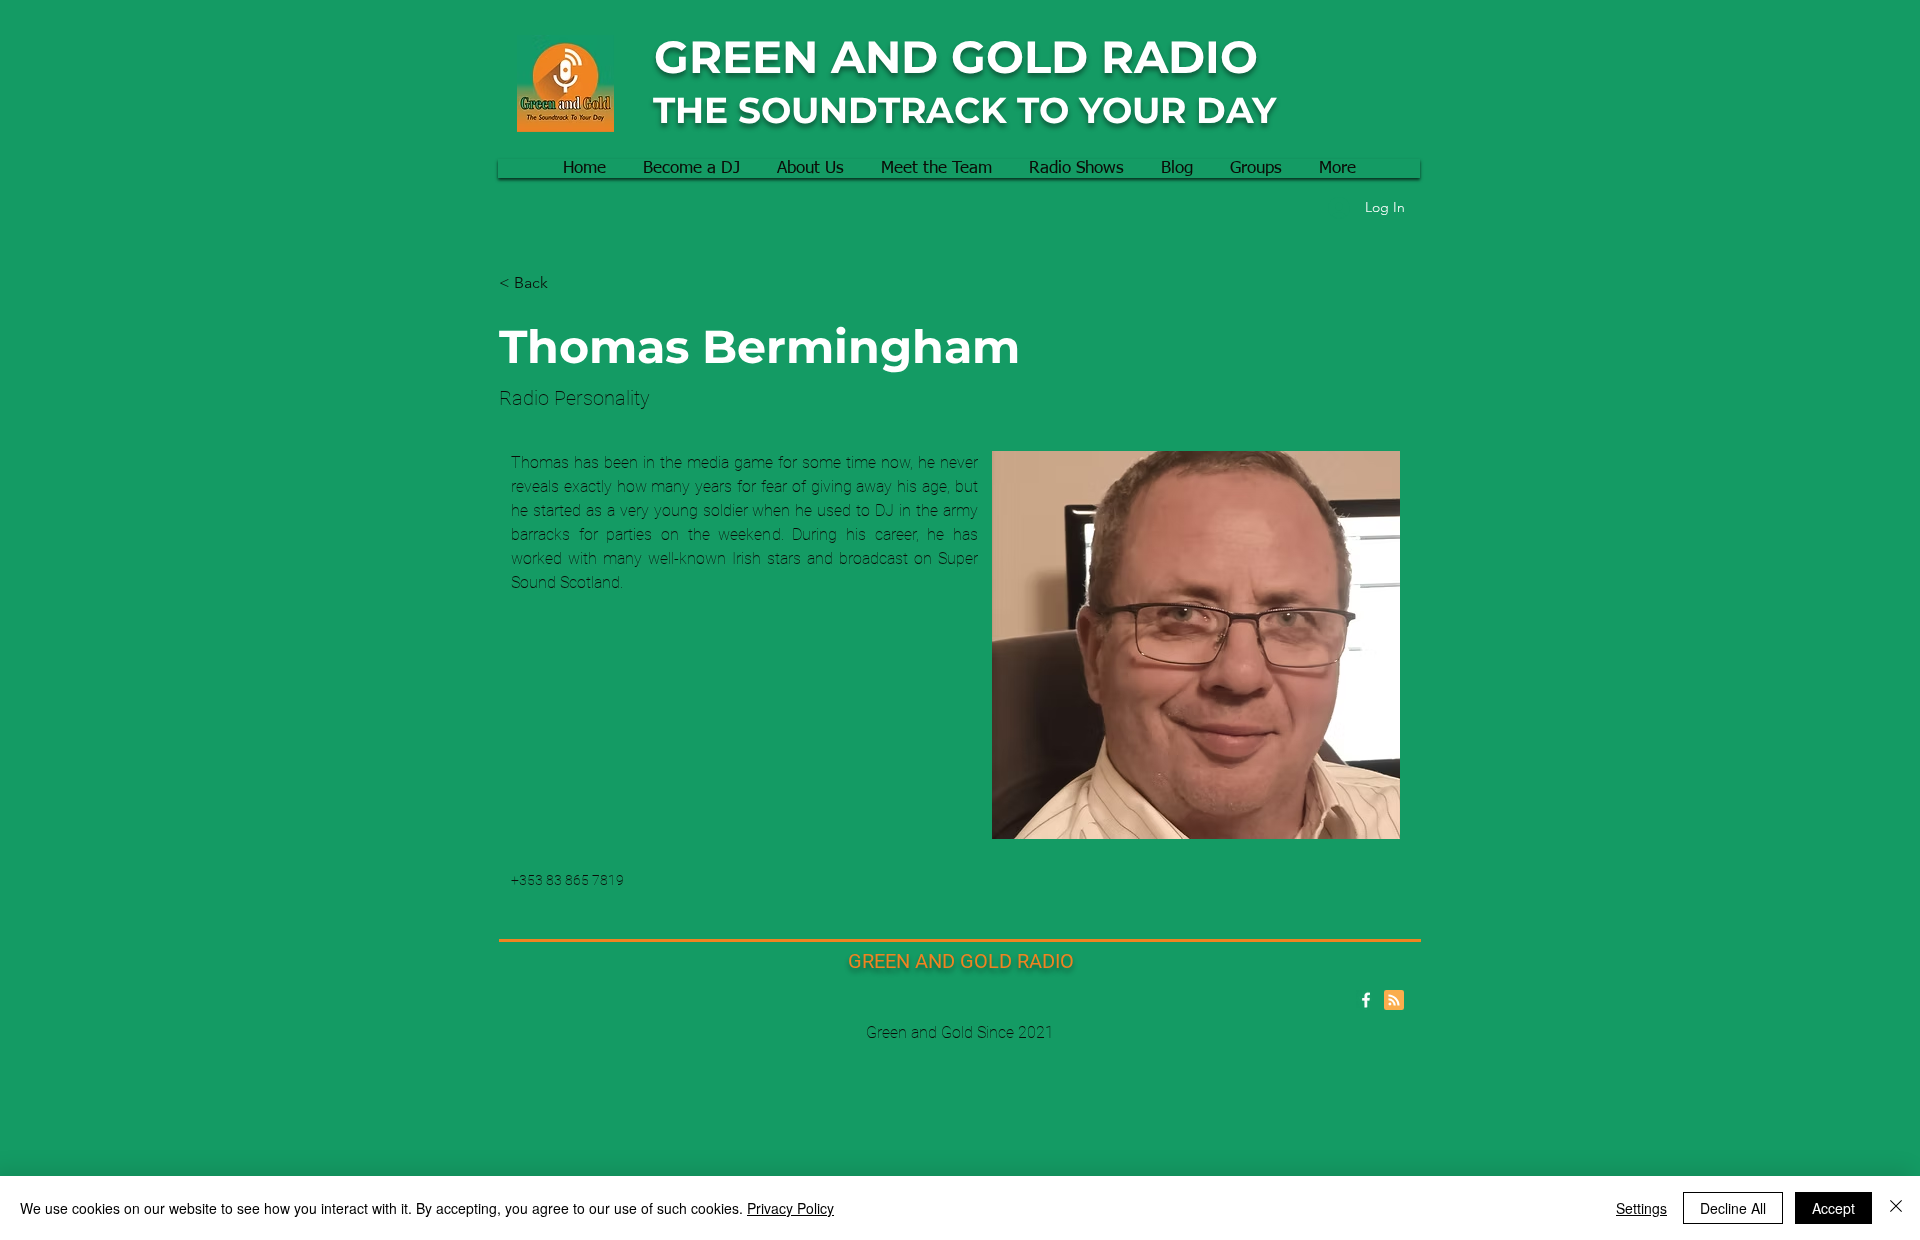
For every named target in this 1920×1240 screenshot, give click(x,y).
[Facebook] (1366, 1000)
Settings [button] (1641, 1208)
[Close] (1896, 1208)
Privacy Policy (790, 1208)
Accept (1833, 1208)
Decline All (1733, 1208)
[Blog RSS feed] (1394, 1001)
